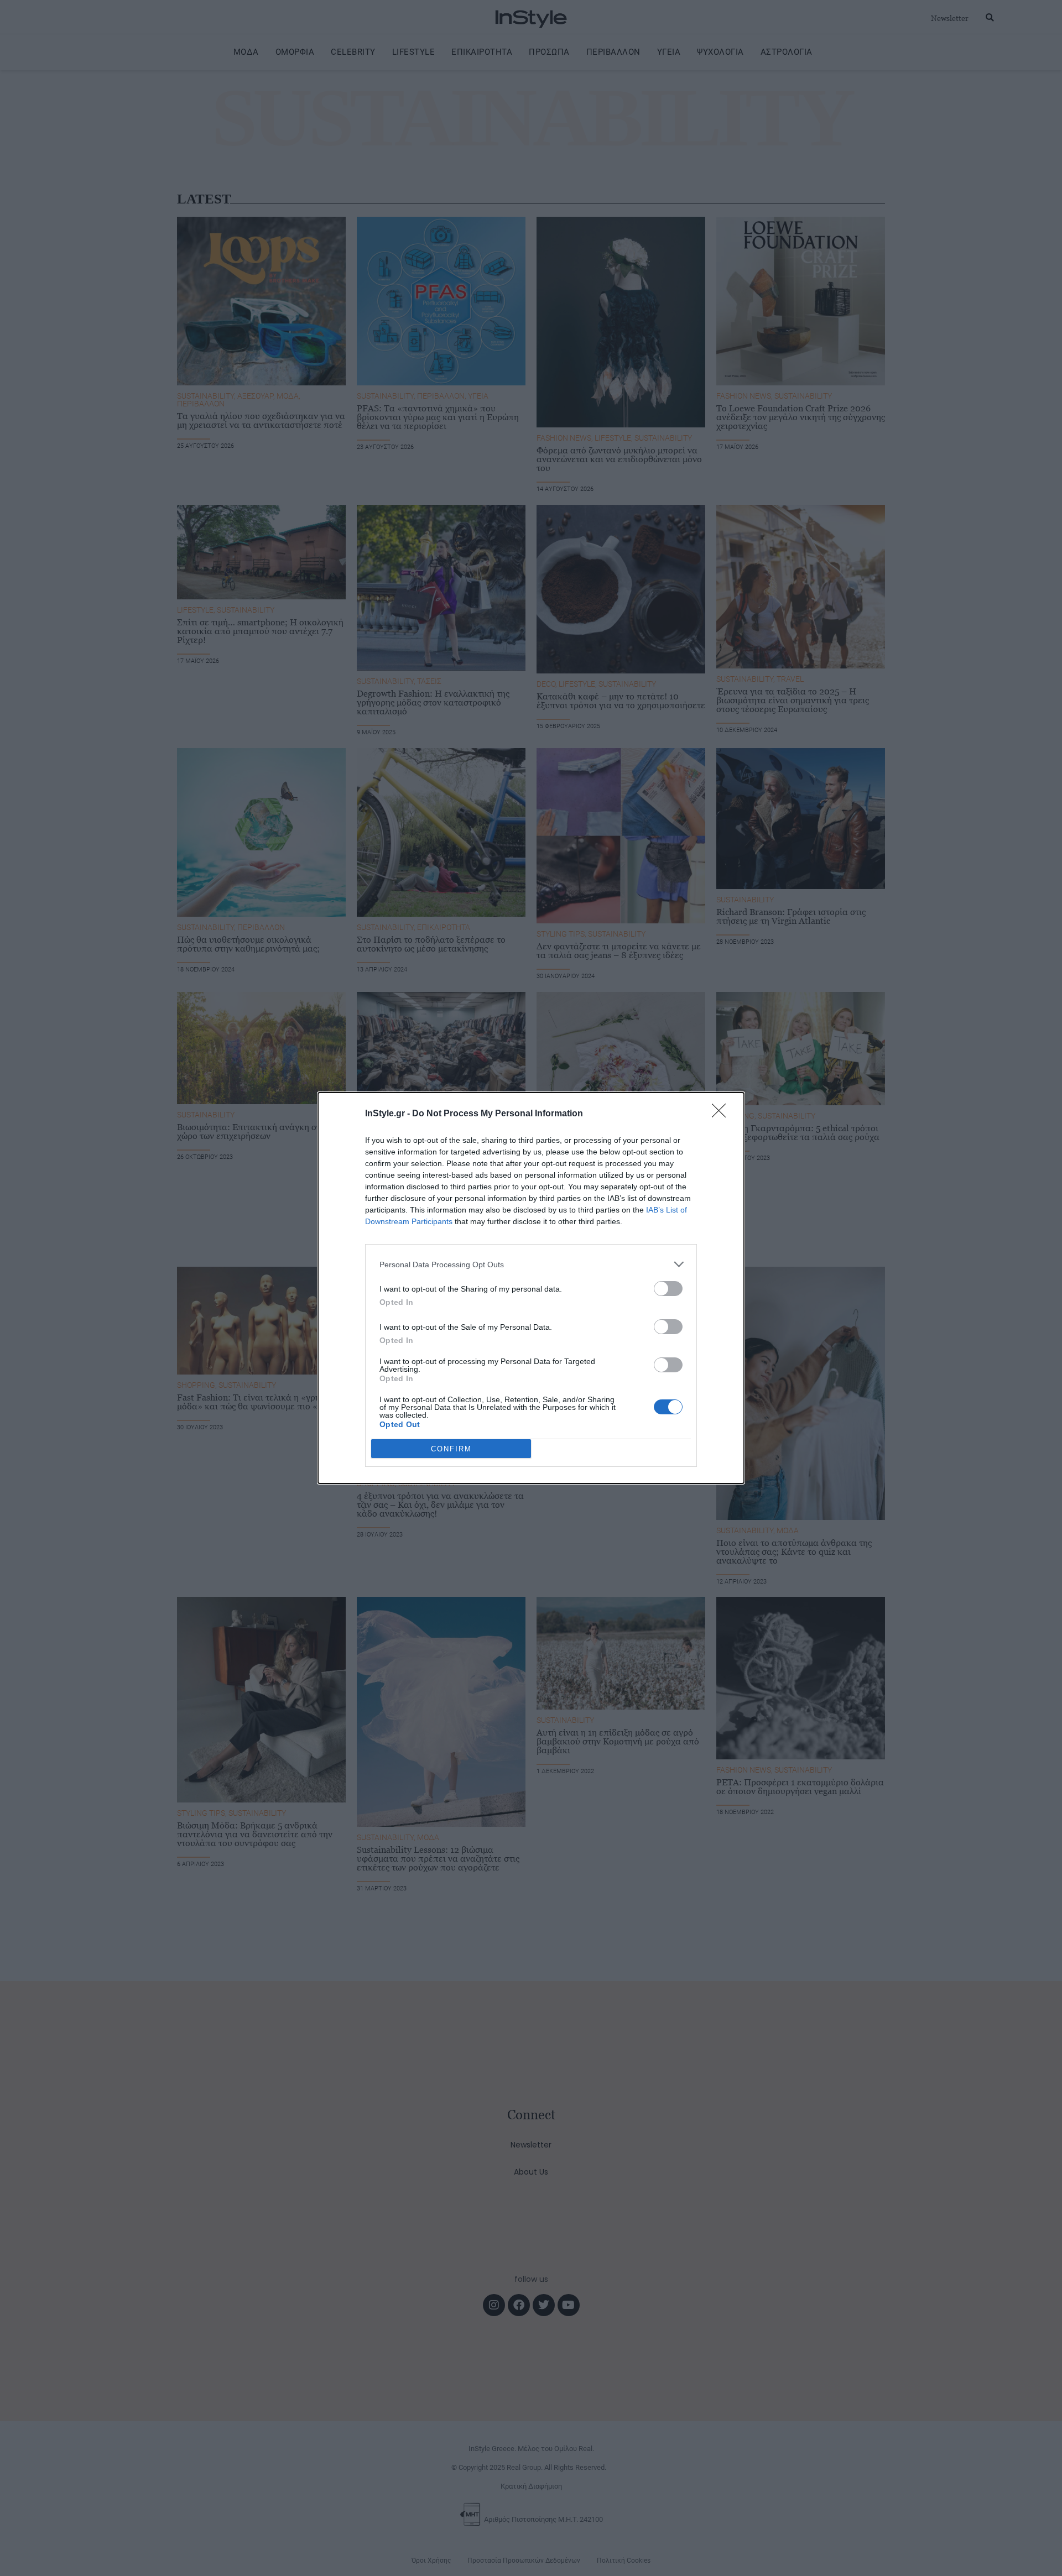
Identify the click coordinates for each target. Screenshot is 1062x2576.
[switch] (668, 1289)
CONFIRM (451, 1449)
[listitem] (531, 1264)
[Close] (722, 1114)
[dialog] (531, 1288)
